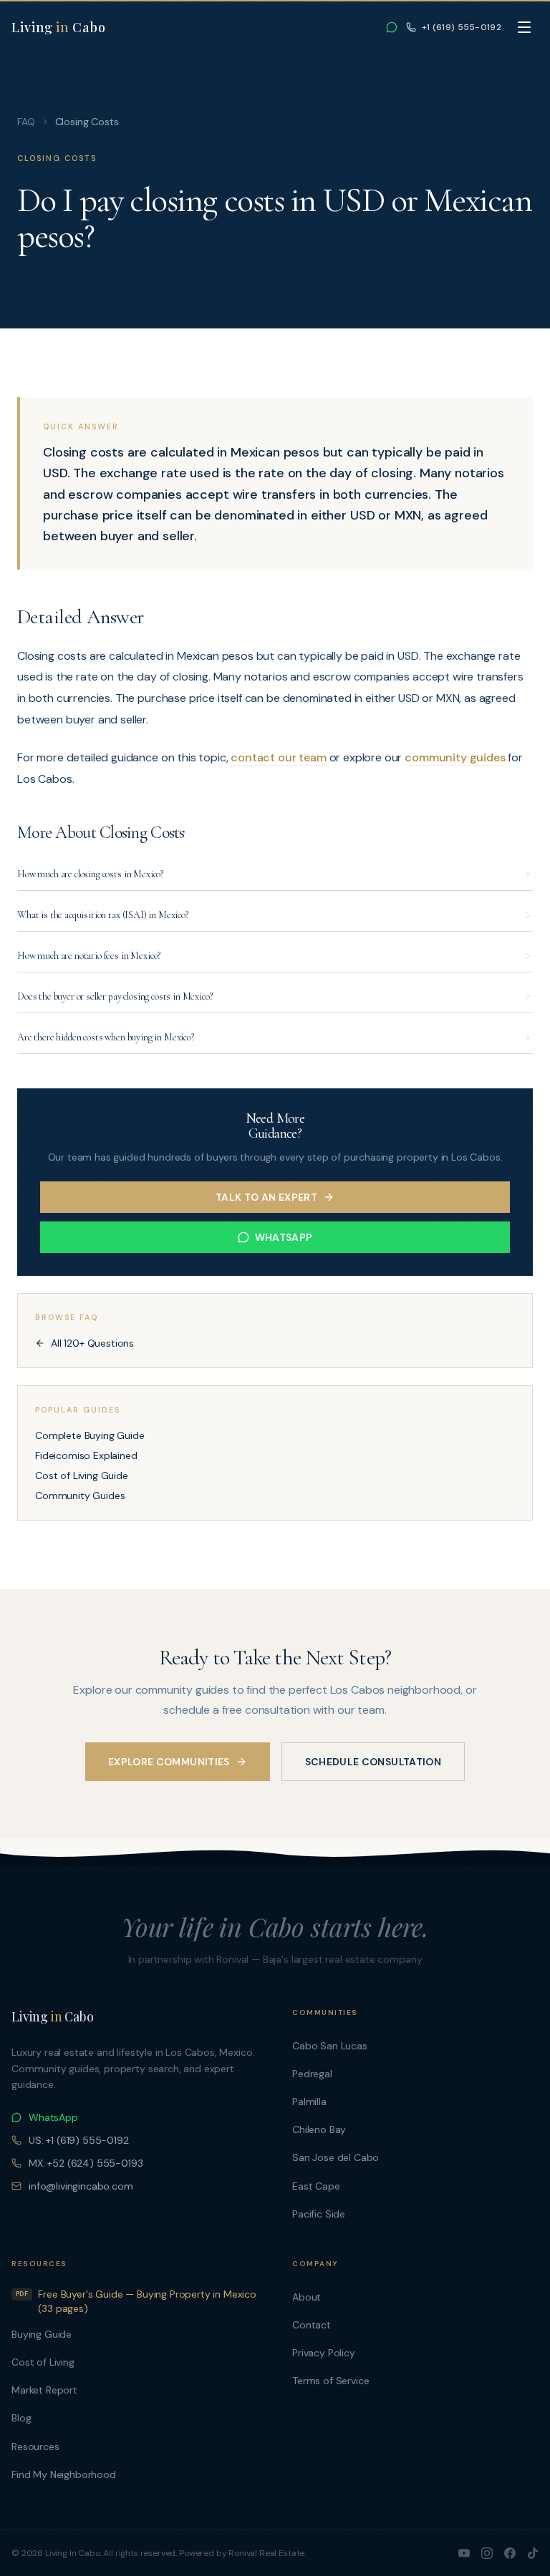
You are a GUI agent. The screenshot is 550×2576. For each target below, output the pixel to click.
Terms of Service (331, 2381)
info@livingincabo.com (81, 2186)
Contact (312, 2325)
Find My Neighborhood (64, 2474)
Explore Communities (169, 1762)
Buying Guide (42, 2334)
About (307, 2297)
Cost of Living (43, 2362)
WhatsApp (284, 1237)
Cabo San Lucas (330, 2046)
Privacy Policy (324, 2353)
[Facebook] (510, 2553)
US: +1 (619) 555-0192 (79, 2140)
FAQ (26, 122)
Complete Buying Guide (90, 1435)
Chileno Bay (319, 2129)
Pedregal (312, 2074)
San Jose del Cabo (336, 2157)
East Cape (316, 2186)
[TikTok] (533, 2553)
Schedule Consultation (373, 1762)
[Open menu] (524, 27)
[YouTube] (464, 2553)
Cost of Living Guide (82, 1475)
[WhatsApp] (392, 27)
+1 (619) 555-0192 (462, 27)
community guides (455, 757)
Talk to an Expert (266, 1197)
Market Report (44, 2390)
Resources (35, 2446)
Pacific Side (319, 2214)
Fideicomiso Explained (86, 1455)
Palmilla (309, 2102)
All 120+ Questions (92, 1343)
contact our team (278, 757)
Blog (21, 2418)
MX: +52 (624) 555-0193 (86, 2163)
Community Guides (80, 1496)
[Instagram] (487, 2553)
